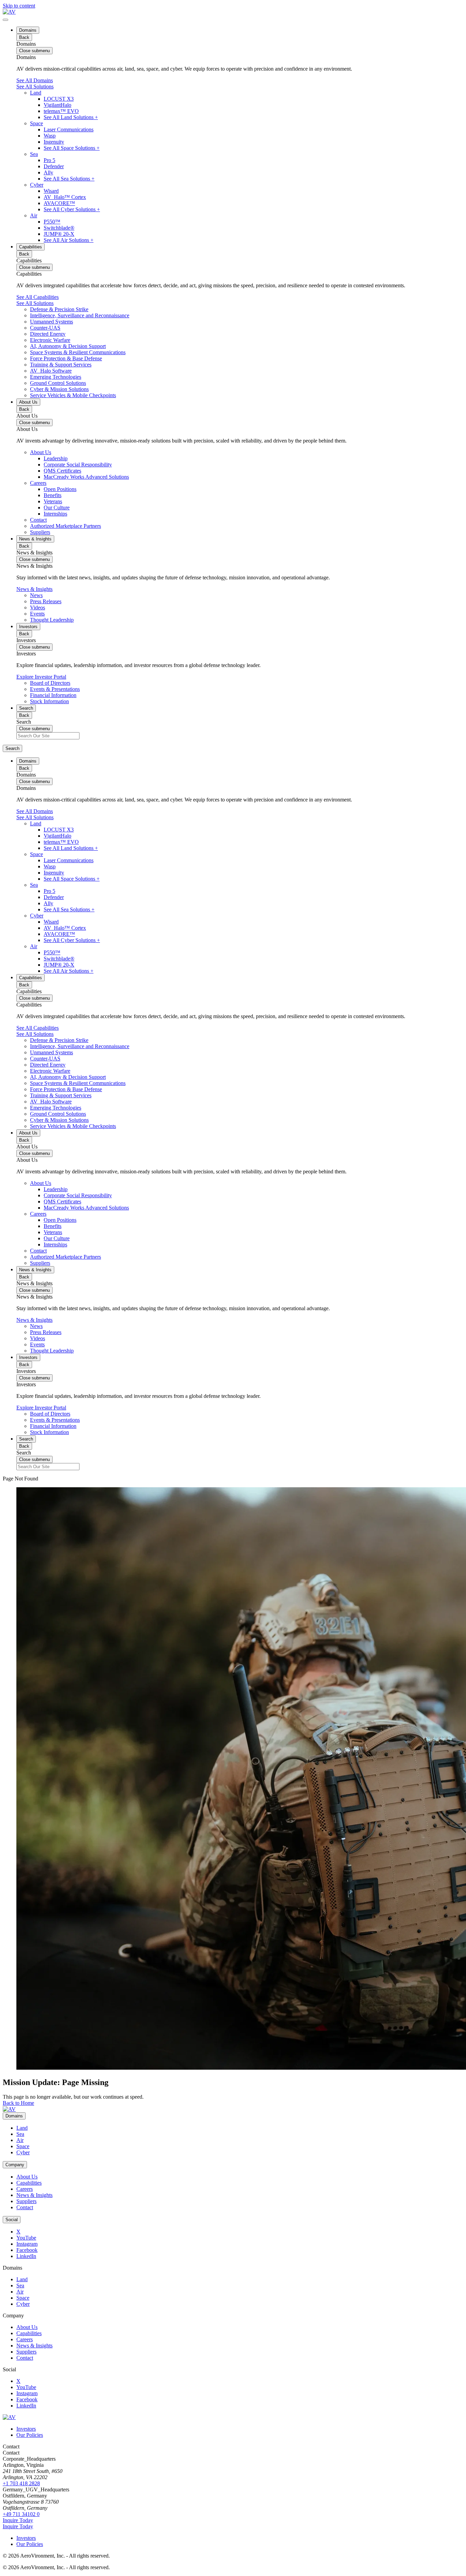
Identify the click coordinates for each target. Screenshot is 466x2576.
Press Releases (46, 601)
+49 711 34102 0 (21, 2514)
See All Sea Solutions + (69, 179)
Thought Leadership (52, 620)
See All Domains (35, 80)
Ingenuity (54, 142)
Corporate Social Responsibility (78, 465)
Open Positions (60, 489)
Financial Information (53, 695)
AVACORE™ (59, 203)
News (36, 595)
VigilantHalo (57, 105)
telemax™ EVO (61, 111)
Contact (38, 520)
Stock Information (49, 701)
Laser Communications (69, 129)
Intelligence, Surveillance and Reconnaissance (80, 315)
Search (26, 708)
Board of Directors (50, 683)
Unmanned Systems (52, 322)
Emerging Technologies (56, 377)
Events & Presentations (55, 689)
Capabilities (31, 247)
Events (37, 614)
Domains (28, 30)
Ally (48, 172)
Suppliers (40, 532)
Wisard (51, 191)
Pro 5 (49, 160)
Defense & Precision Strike (59, 309)
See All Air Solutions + (69, 240)
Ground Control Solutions (58, 383)
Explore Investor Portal (41, 677)
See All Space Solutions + (72, 148)
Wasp (50, 136)
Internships (55, 514)
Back (24, 37)
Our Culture (57, 508)
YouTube (26, 2238)
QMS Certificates (62, 471)
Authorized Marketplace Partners (65, 526)
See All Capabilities (38, 297)
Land (36, 93)
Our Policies (30, 2435)
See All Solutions (35, 86)
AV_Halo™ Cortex (65, 197)
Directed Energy (48, 334)
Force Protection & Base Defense (66, 358)
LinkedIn (26, 2256)
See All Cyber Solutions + (72, 209)
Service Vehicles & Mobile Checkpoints (73, 395)
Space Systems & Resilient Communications (78, 352)
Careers (38, 483)
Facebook (27, 2250)
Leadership (56, 458)
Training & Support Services (61, 365)
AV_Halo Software (51, 371)
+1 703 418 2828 (21, 2483)
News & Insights (35, 539)
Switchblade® (59, 228)
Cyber (37, 185)
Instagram (27, 2244)
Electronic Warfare (50, 340)
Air (34, 215)
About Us (28, 402)
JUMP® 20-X (59, 234)
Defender (54, 166)
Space (37, 123)
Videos (38, 607)
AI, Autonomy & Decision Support (68, 346)
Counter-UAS (45, 328)
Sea (34, 154)
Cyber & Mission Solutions (59, 389)
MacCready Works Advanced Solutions (86, 477)
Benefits (53, 495)
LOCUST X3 (59, 99)
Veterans (53, 501)
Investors (28, 627)
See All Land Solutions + (71, 117)
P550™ (52, 222)
